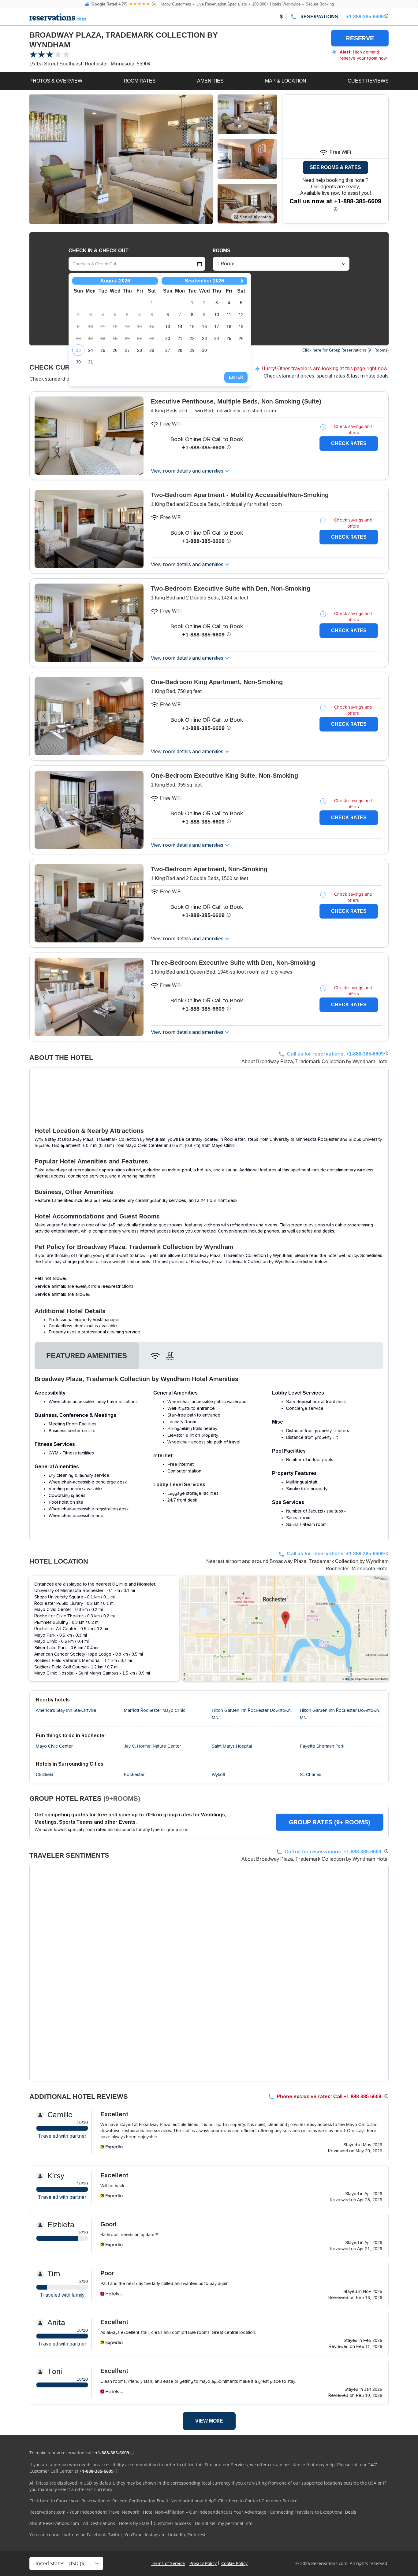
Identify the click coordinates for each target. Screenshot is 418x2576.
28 (140, 350)
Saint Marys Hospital (232, 1746)
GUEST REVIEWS (368, 81)
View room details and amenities (187, 471)
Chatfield (45, 1774)
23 (78, 350)
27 (127, 350)
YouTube (134, 2535)
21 (180, 338)
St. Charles (311, 1774)
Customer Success (172, 2523)
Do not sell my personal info (224, 2523)
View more (209, 2421)
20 (168, 338)
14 (180, 326)
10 (217, 315)
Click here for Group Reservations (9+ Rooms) (345, 350)
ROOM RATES (140, 81)
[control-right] (199, 159)
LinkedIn (176, 2535)
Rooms (222, 251)
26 (115, 350)
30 (78, 362)
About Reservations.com (54, 2523)
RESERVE (360, 38)
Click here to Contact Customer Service (258, 2501)
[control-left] (43, 159)
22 (192, 338)
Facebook (96, 2535)
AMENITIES (210, 81)
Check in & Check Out (99, 251)
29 (152, 350)
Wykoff (218, 1774)
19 (241, 326)
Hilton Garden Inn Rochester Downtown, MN (252, 1714)
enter (236, 377)
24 (91, 350)
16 (204, 326)
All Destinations (99, 2523)
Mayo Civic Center (54, 1746)
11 (229, 315)
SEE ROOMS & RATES (335, 167)
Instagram (155, 2535)
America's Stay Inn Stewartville (66, 1710)
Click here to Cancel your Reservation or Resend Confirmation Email (99, 2501)
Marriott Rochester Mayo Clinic (155, 1710)
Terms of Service (168, 2563)
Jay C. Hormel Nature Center (153, 1746)
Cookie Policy (234, 2563)
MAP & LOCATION (286, 81)
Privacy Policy (203, 2563)
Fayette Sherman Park (322, 1746)
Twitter (115, 2535)
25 (103, 350)
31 (91, 362)
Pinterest (196, 2535)
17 (217, 326)
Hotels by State (134, 2523)
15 (192, 326)
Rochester (134, 1774)
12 (241, 315)
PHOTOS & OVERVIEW (56, 81)
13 (168, 326)
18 (229, 326)
